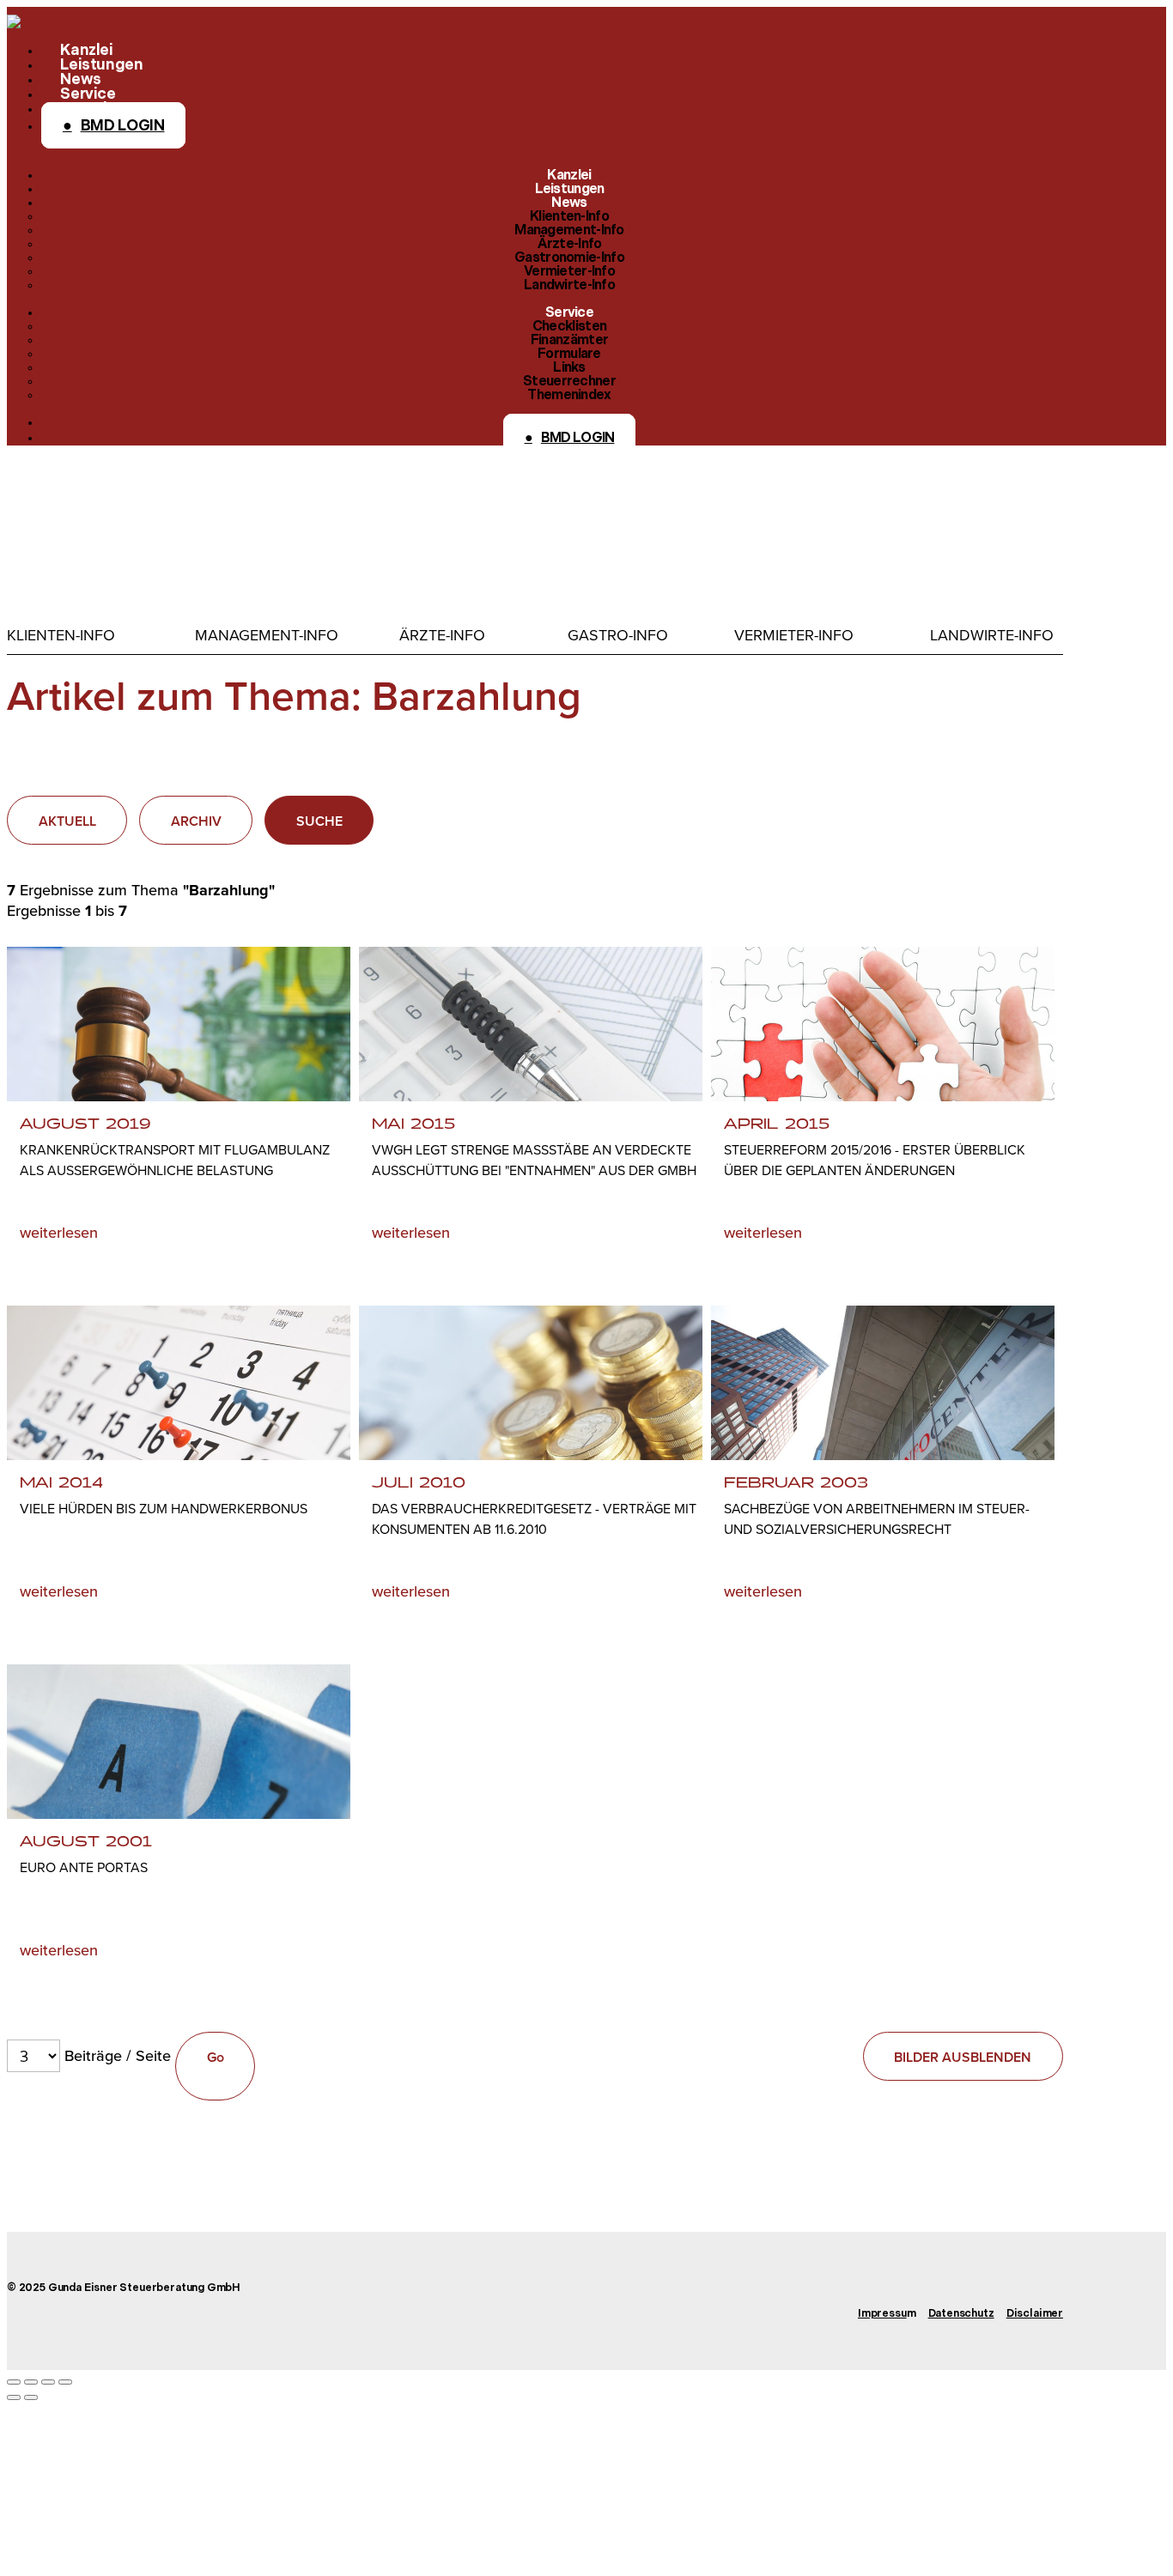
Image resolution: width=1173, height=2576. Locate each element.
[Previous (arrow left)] (14, 2397)
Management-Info (267, 635)
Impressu (882, 2314)
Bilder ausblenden (963, 2057)
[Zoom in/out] (65, 2382)
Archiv (196, 821)
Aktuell (67, 821)
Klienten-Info (61, 635)
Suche (319, 821)
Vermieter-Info (794, 635)
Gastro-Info (618, 635)
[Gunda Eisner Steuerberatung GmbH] (26, 22)
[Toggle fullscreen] (48, 2382)
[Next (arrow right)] (31, 2397)
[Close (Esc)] (14, 2382)
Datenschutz (961, 2314)
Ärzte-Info (442, 635)
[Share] (31, 2382)
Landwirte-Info (992, 635)
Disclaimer (1035, 2314)
